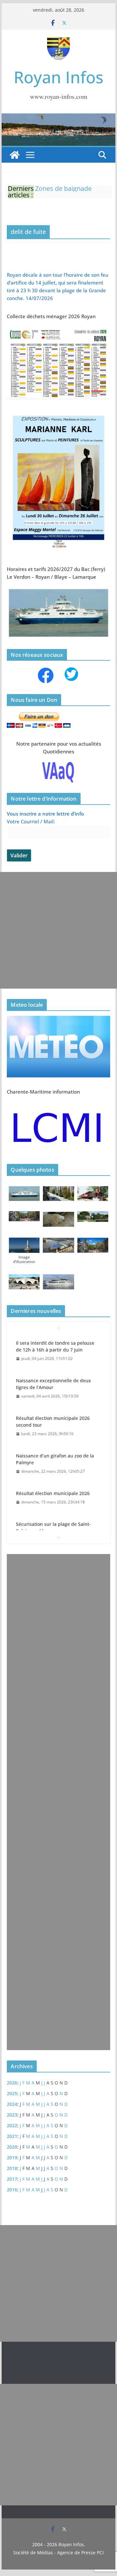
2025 (12, 2093)
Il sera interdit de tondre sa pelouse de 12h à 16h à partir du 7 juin (55, 1346)
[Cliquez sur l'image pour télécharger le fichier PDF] (58, 330)
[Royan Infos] (58, 117)
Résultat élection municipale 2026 (53, 1493)
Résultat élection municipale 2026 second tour (53, 1421)
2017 (12, 2179)
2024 (12, 2104)
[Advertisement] (58, 930)
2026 (12, 2083)
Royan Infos (58, 77)
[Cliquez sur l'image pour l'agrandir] (58, 413)
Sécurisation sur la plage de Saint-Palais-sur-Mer (53, 1527)
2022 (12, 2125)
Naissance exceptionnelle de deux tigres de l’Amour (53, 1384)
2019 (12, 2158)
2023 (12, 2115)
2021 (12, 2136)
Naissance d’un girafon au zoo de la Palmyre (55, 1459)
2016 (12, 2190)
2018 (12, 2168)
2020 (12, 2147)
